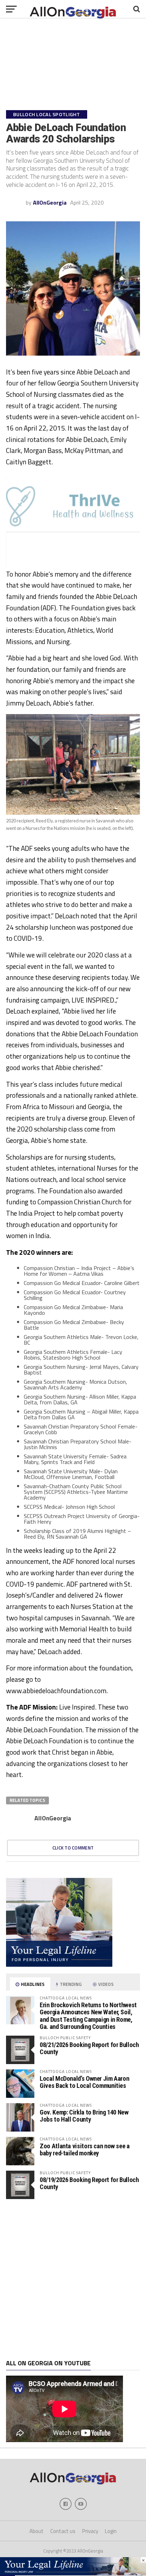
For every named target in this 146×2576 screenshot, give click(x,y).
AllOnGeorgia (50, 202)
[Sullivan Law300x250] (59, 1965)
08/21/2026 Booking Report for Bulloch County (89, 2048)
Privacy (90, 2531)
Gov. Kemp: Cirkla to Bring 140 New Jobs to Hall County (84, 2116)
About (36, 2531)
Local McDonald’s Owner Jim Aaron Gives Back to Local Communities (84, 2082)
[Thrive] (73, 530)
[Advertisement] (73, 2279)
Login (111, 2531)
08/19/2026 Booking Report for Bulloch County (89, 2183)
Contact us (63, 2531)
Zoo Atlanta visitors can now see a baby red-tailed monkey (85, 2150)
